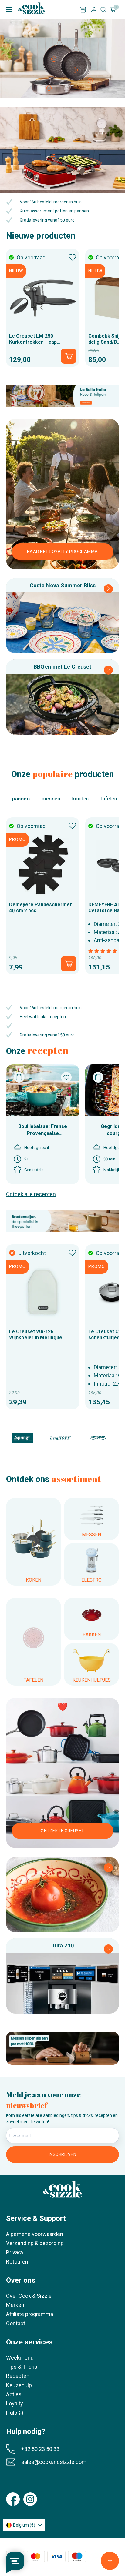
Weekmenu (20, 2358)
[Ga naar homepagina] (32, 8)
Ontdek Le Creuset (62, 1831)
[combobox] (24, 2525)
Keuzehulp (19, 2385)
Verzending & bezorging (35, 2243)
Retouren (17, 2262)
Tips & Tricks (22, 2367)
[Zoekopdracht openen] (103, 10)
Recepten (18, 2376)
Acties (14, 2394)
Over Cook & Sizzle (29, 2296)
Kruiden (81, 799)
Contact (16, 2323)
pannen (21, 799)
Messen (51, 799)
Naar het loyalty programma (62, 552)
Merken (15, 2305)
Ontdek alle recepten (31, 1194)
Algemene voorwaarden (35, 2234)
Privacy (15, 2252)
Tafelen (109, 799)
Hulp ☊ (15, 2413)
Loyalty (15, 2403)
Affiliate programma (30, 2314)
